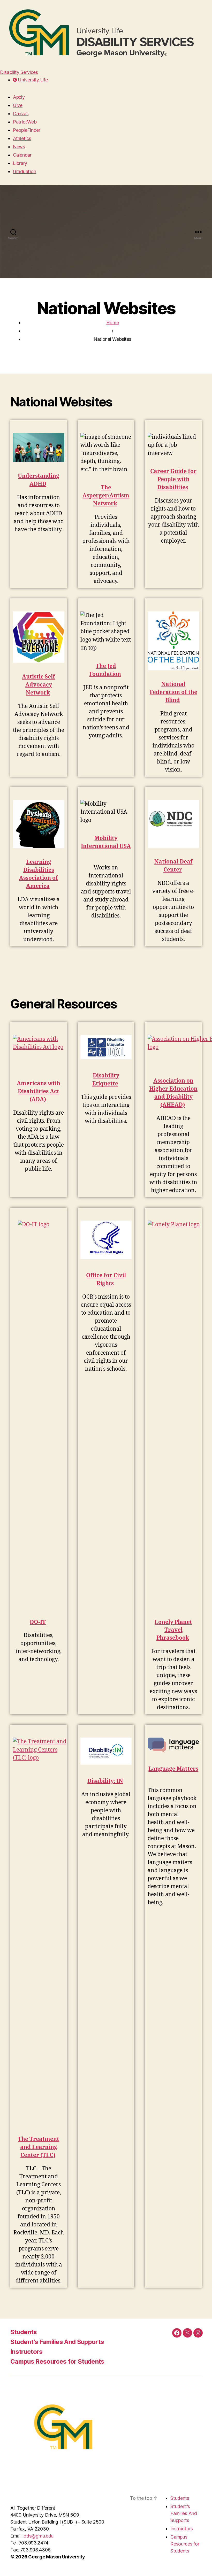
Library (20, 163)
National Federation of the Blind (173, 692)
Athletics (22, 138)
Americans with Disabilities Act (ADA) (39, 1092)
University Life (32, 80)
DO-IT (38, 1622)
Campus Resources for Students (57, 2361)
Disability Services (19, 72)
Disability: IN (105, 1781)
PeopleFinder (27, 130)
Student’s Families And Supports (57, 2342)
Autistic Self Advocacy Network (39, 685)
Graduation (24, 171)
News (19, 147)
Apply (19, 97)
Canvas (21, 114)
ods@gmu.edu (39, 2536)
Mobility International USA (106, 842)
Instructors (26, 2352)
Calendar (22, 155)
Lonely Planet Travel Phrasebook (173, 1630)
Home (113, 323)
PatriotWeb (25, 122)
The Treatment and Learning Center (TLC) (39, 2147)
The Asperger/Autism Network (106, 496)
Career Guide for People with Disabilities (173, 479)
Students (24, 2332)
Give (18, 105)
